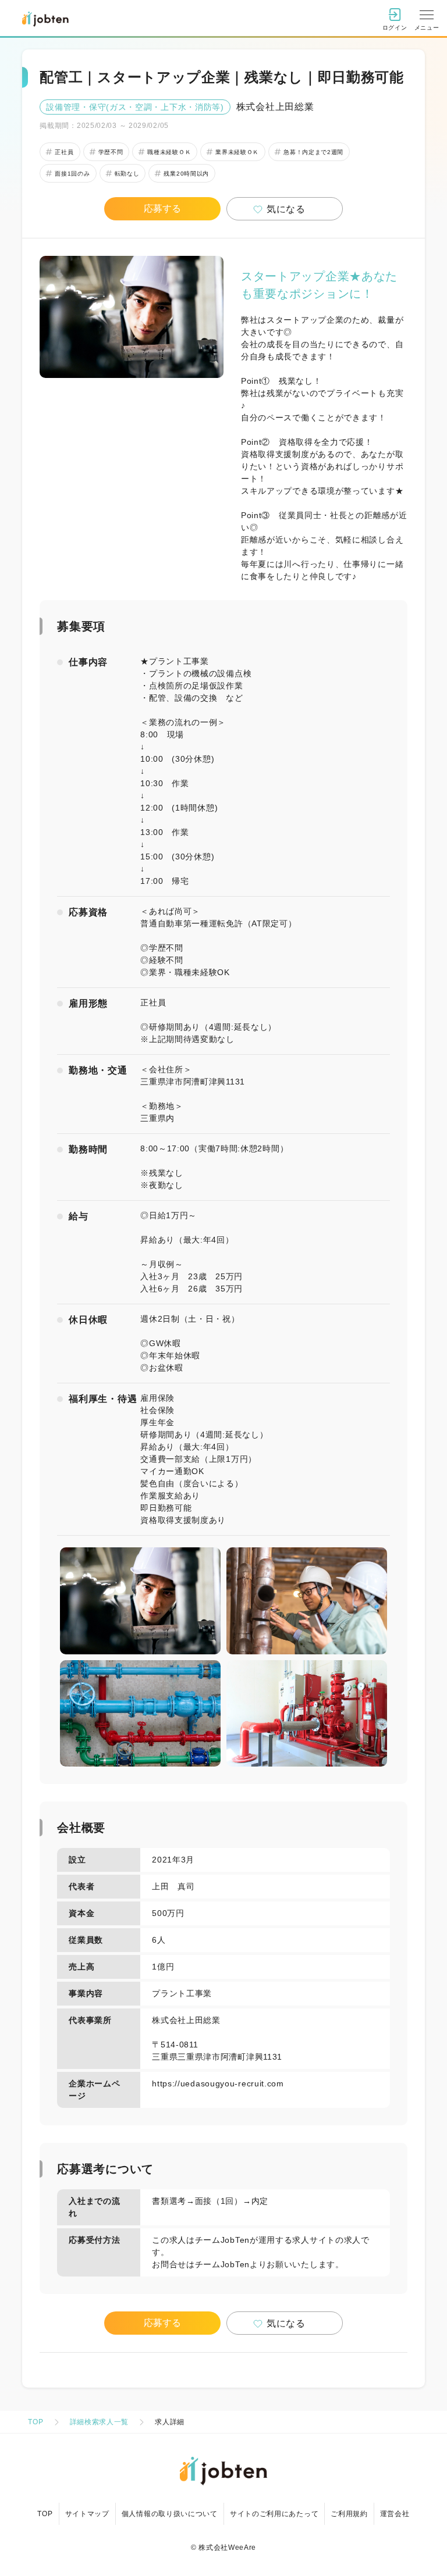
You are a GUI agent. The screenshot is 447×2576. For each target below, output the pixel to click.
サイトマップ (87, 2514)
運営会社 (395, 2514)
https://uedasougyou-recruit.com (218, 2083)
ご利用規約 (349, 2514)
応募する (162, 208)
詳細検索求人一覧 (100, 2422)
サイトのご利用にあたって (274, 2514)
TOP (36, 2422)
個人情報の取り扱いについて (170, 2514)
